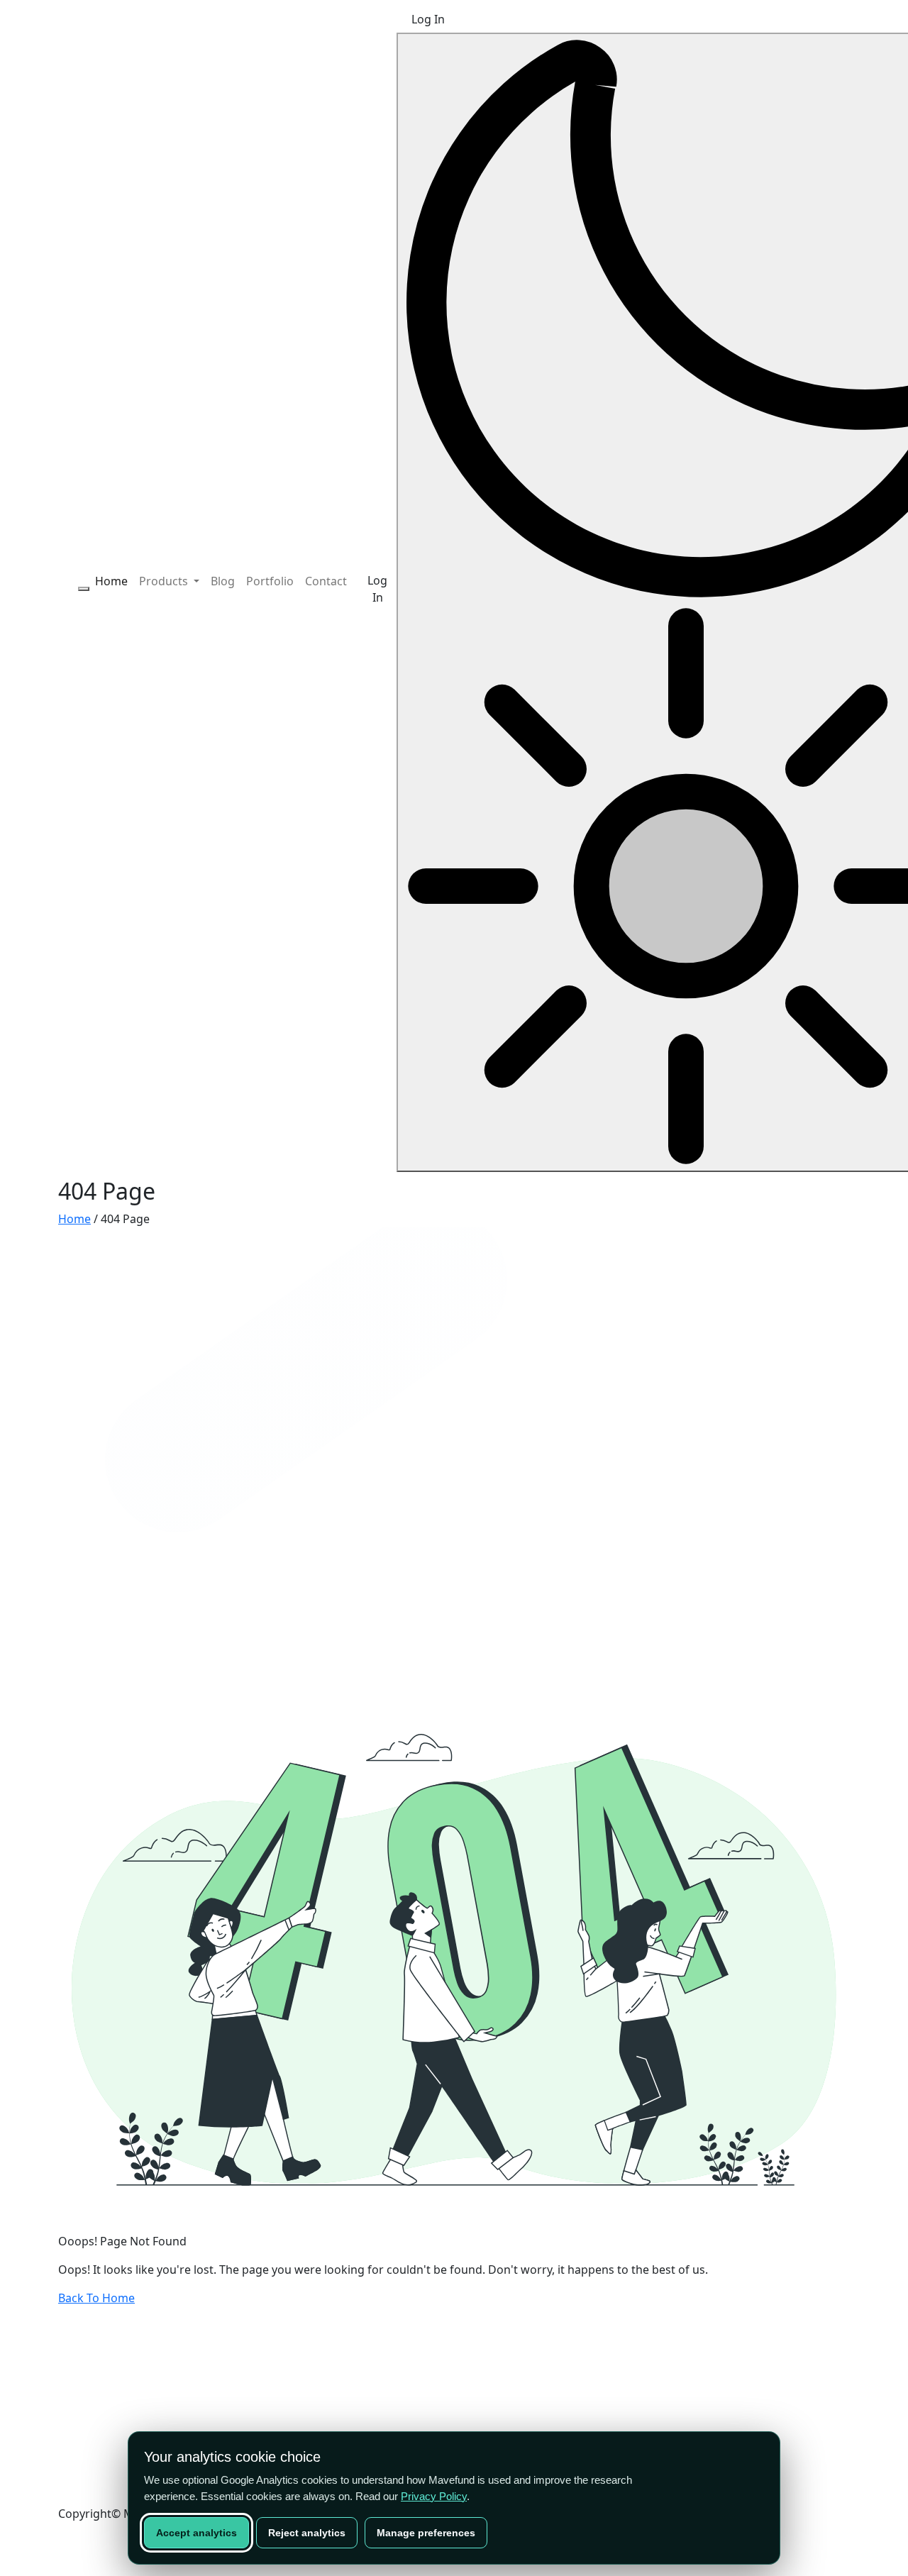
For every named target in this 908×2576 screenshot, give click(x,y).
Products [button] (165, 581)
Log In (377, 589)
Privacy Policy (434, 2496)
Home (111, 581)
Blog (223, 581)
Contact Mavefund (111, 2386)
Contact (326, 581)
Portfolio (270, 581)
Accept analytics (196, 2533)
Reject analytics (307, 2533)
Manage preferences (426, 2533)
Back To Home (96, 2298)
